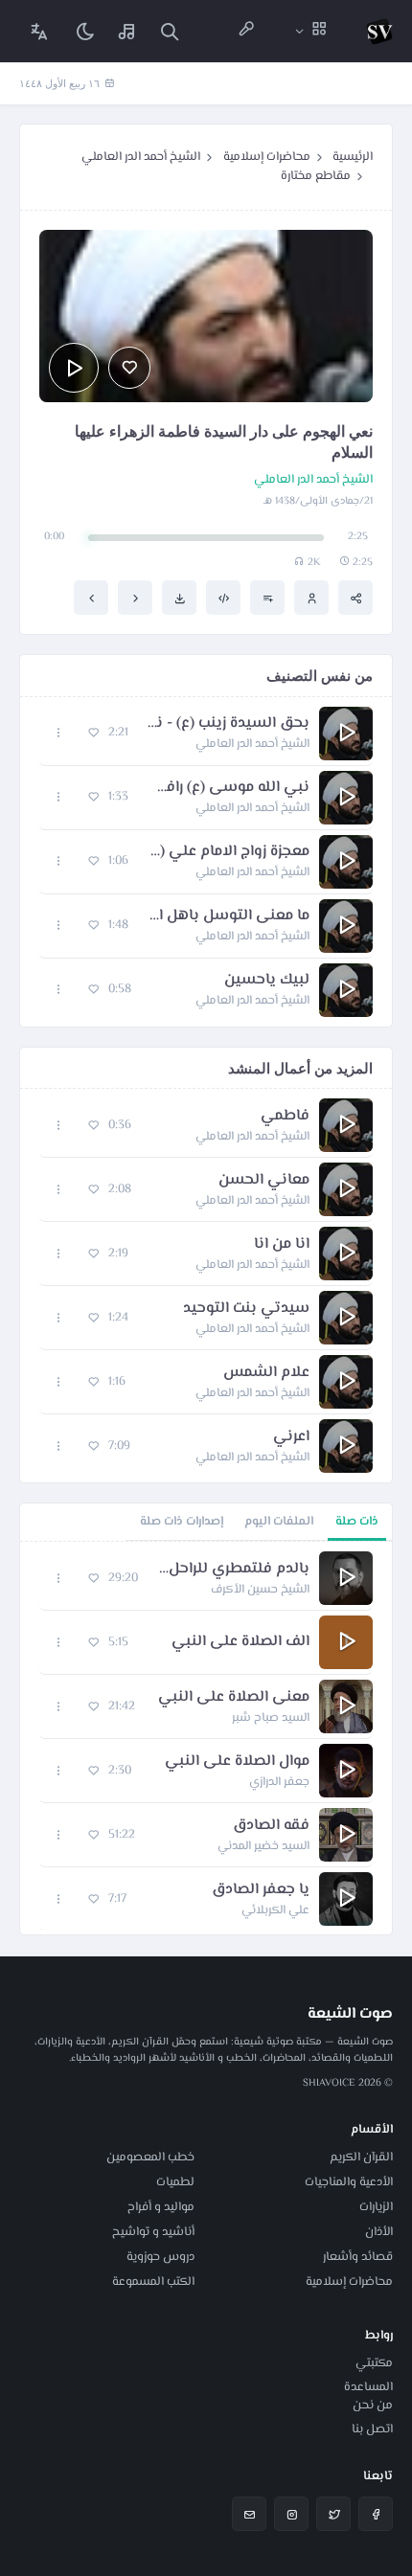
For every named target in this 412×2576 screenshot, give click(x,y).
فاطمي (285, 1117)
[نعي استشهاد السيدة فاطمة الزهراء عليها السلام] (135, 598)
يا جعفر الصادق (261, 1890)
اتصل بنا (372, 2429)
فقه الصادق (271, 1826)
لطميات (175, 2182)
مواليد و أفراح (161, 2207)
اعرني (291, 1437)
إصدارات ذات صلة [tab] (182, 1522)
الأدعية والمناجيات (349, 2182)
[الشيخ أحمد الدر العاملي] (311, 598)
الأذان (379, 2232)
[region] (206, 1738)
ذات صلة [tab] (357, 1522)
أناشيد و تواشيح (153, 2232)
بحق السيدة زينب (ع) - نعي (229, 724)
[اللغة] (39, 31)
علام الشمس (266, 1373)
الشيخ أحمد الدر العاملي (141, 157)
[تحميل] (179, 598)
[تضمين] (223, 598)
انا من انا (282, 1245)
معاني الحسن (264, 1181)
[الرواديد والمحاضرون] (246, 31)
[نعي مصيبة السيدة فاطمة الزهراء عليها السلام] (91, 598)
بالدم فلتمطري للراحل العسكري (233, 1570)
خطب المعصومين (150, 2158)
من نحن (373, 2406)
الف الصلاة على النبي (240, 1642)
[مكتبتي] (127, 31)
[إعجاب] (129, 368)
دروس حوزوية (160, 2257)
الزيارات (376, 2207)
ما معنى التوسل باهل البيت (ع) (229, 916)
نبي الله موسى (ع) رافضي (229, 788)
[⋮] (59, 733)
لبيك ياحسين (267, 981)
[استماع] (74, 368)
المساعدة (368, 2387)
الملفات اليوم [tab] (279, 1522)
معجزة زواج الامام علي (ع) (229, 852)
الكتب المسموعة (153, 2282)
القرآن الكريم (361, 2158)
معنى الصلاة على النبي (234, 1698)
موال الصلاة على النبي (237, 1762)
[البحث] (170, 31)
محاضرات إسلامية (267, 157)
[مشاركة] (355, 598)
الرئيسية (353, 157)
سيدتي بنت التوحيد (246, 1309)
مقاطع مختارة (316, 176)
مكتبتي (374, 2363)
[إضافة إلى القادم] (267, 598)
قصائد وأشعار (358, 2257)
